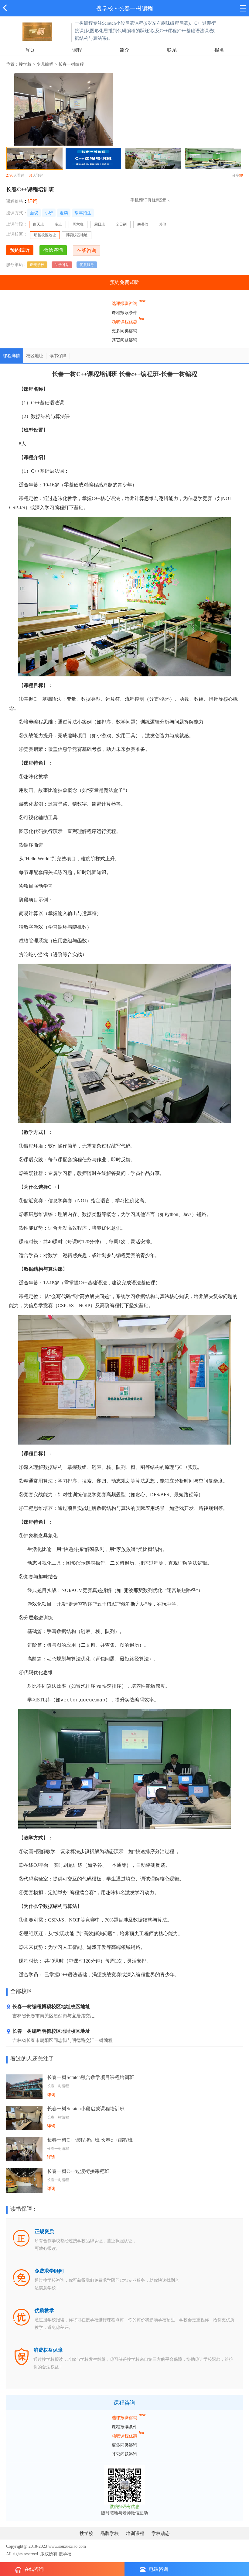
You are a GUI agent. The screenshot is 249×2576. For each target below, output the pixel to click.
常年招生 (83, 213)
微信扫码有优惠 (124, 2507)
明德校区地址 (45, 235)
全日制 (121, 224)
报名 (219, 50)
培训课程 (135, 2533)
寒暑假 (143, 224)
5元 (163, 200)
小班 (49, 213)
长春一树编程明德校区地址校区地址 (51, 2031)
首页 (30, 50)
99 (241, 175)
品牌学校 (110, 2533)
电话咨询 (159, 2569)
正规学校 (37, 265)
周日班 (100, 224)
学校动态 (161, 2533)
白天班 (39, 224)
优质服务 (87, 265)
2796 (10, 175)
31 (31, 175)
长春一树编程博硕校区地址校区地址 (51, 2006)
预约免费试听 (124, 282)
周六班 (78, 224)
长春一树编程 (136, 8)
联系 (172, 50)
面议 (34, 213)
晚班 (58, 224)
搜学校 (105, 8)
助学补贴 (62, 265)
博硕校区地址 (77, 235)
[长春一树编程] (37, 31)
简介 (124, 50)
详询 (33, 201)
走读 (64, 213)
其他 (162, 224)
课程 (77, 50)
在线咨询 (34, 2569)
